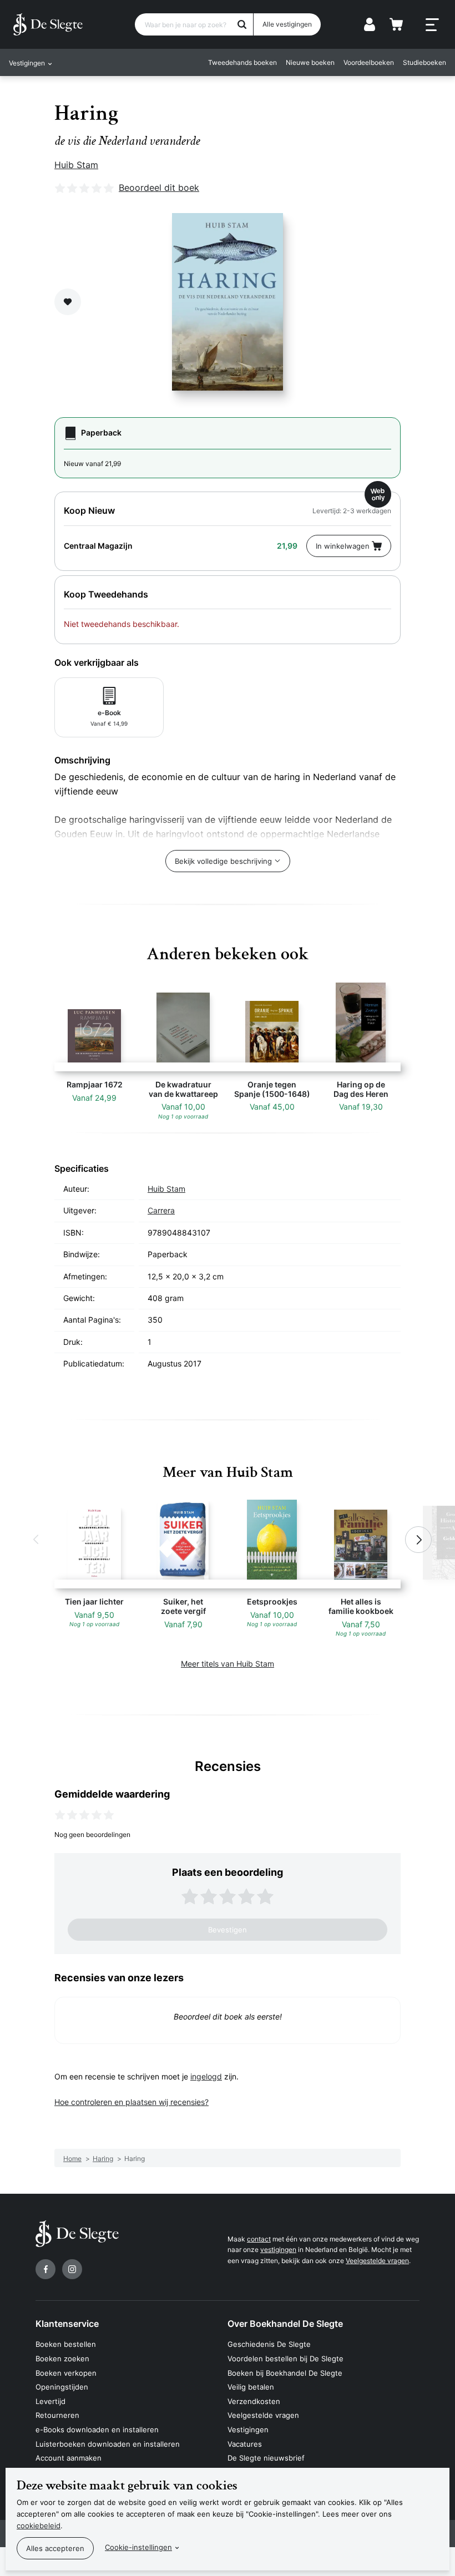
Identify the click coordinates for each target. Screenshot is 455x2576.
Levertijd (50, 2401)
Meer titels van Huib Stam (228, 1664)
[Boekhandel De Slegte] (48, 24)
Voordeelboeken (369, 62)
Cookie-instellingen (138, 2547)
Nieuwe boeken (310, 62)
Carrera (161, 1210)
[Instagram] (72, 2269)
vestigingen (278, 2249)
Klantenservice (67, 2324)
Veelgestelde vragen (377, 2261)
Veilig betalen (251, 2387)
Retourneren (57, 2415)
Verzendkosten (254, 2401)
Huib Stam (76, 165)
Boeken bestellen (66, 2344)
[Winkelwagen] (396, 24)
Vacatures (245, 2444)
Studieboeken (424, 62)
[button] (37, 1540)
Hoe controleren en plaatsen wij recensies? (132, 2102)
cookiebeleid (39, 2526)
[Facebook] (46, 2269)
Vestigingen (248, 2430)
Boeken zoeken (62, 2359)
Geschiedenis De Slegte (269, 2344)
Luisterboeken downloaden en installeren (108, 2444)
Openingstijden (62, 2387)
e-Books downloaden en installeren (97, 2430)
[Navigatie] (432, 25)
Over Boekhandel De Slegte (285, 2324)
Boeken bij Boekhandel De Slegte (285, 2373)
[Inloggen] (370, 24)
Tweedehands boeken (242, 62)
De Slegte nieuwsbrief (266, 2458)
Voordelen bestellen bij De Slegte (285, 2359)
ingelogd (206, 2076)
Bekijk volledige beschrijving (223, 861)
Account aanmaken (69, 2458)
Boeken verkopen (66, 2373)
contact (259, 2239)
